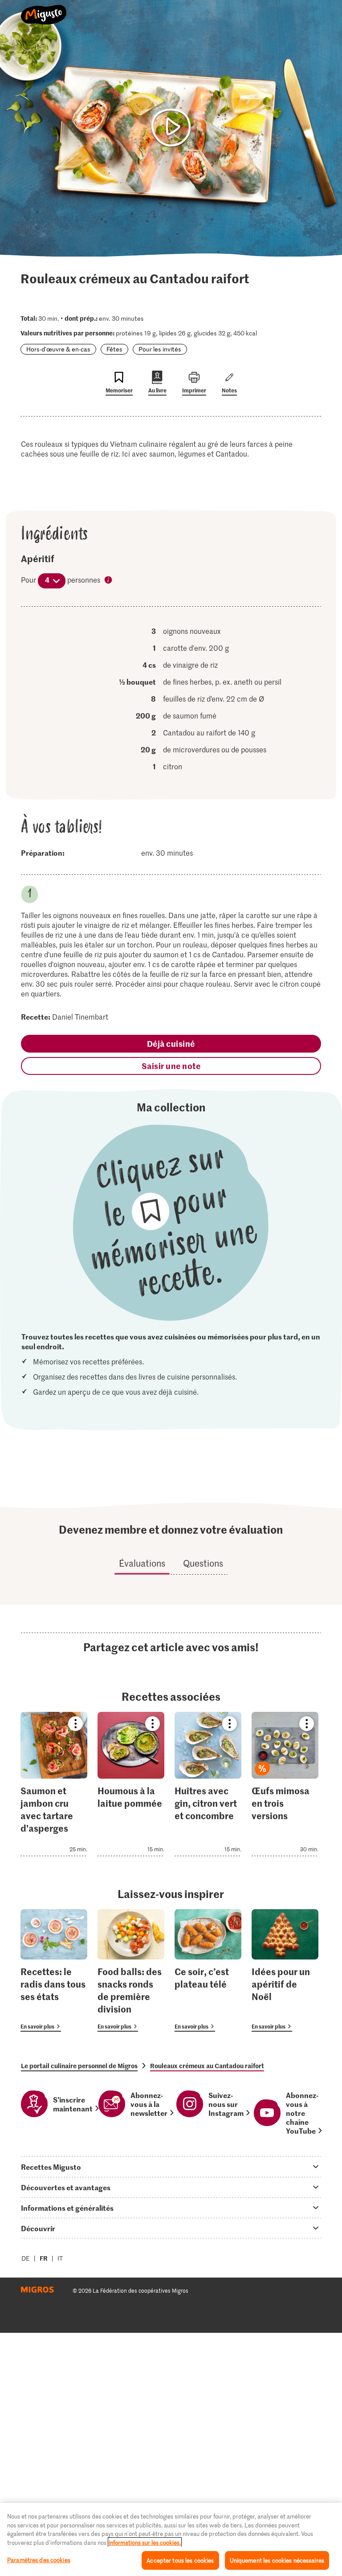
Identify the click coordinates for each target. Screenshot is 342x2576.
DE (26, 2258)
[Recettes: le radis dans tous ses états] (54, 1970)
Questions (203, 1563)
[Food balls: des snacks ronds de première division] (131, 1970)
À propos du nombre (109, 580)
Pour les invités (160, 349)
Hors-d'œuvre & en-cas (58, 349)
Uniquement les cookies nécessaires (277, 2560)
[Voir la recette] (54, 1784)
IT (60, 2258)
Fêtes (114, 349)
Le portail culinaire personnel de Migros (79, 2066)
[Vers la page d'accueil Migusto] (44, 10)
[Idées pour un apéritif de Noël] (285, 1970)
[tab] (171, 2167)
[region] (171, 2539)
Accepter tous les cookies (180, 2560)
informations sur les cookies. (145, 2542)
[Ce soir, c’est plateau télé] (208, 1970)
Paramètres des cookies (39, 2560)
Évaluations (142, 1563)
